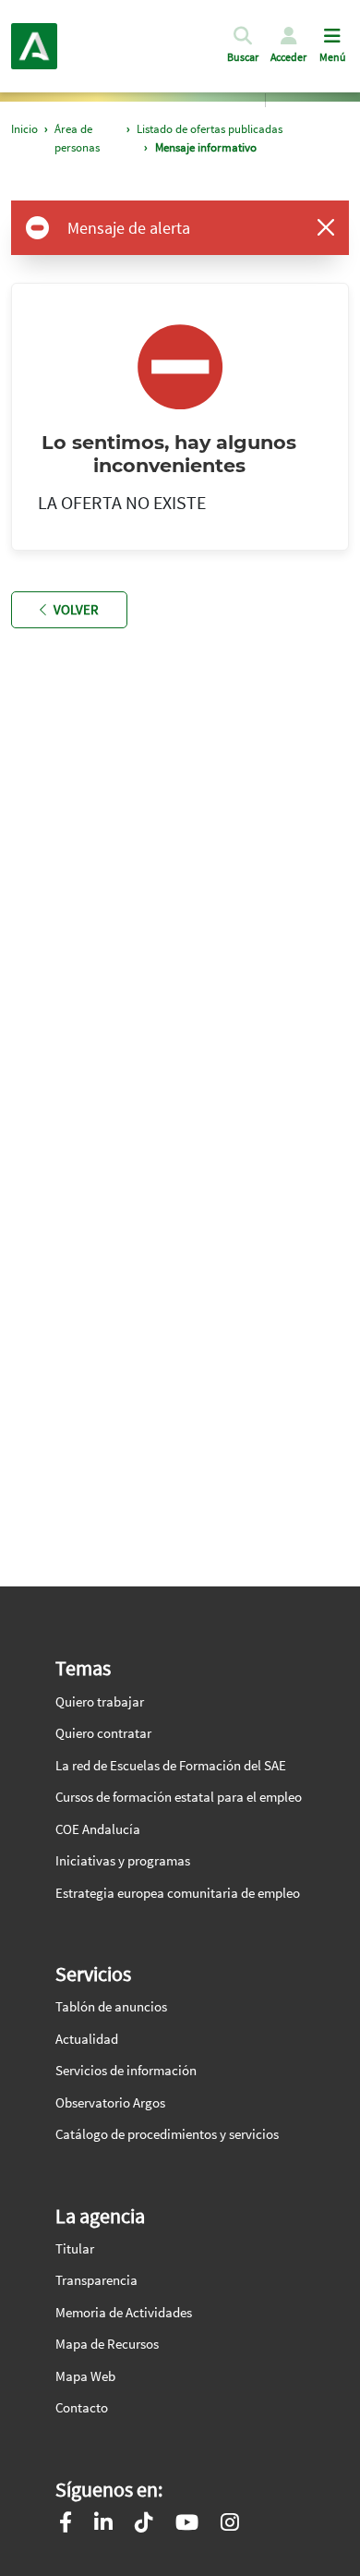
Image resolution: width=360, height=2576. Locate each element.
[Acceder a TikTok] (144, 2525)
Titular (75, 2248)
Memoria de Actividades (124, 2312)
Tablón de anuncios (111, 2006)
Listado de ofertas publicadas (210, 129)
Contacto (82, 2407)
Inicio (24, 129)
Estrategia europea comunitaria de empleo (178, 1893)
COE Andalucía (98, 1829)
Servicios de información (126, 2070)
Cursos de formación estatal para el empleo (179, 1797)
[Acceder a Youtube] (187, 2525)
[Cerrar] (326, 227)
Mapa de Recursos (107, 2344)
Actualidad (87, 2039)
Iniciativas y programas (123, 1860)
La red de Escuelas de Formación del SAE (171, 1765)
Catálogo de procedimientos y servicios (167, 2134)
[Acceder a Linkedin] (103, 2525)
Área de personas (77, 138)
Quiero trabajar (100, 1701)
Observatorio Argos (110, 2102)
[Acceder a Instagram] (230, 2525)
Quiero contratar (103, 1733)
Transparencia (96, 2280)
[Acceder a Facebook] (66, 2525)
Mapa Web (85, 2376)
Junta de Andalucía (34, 46)
